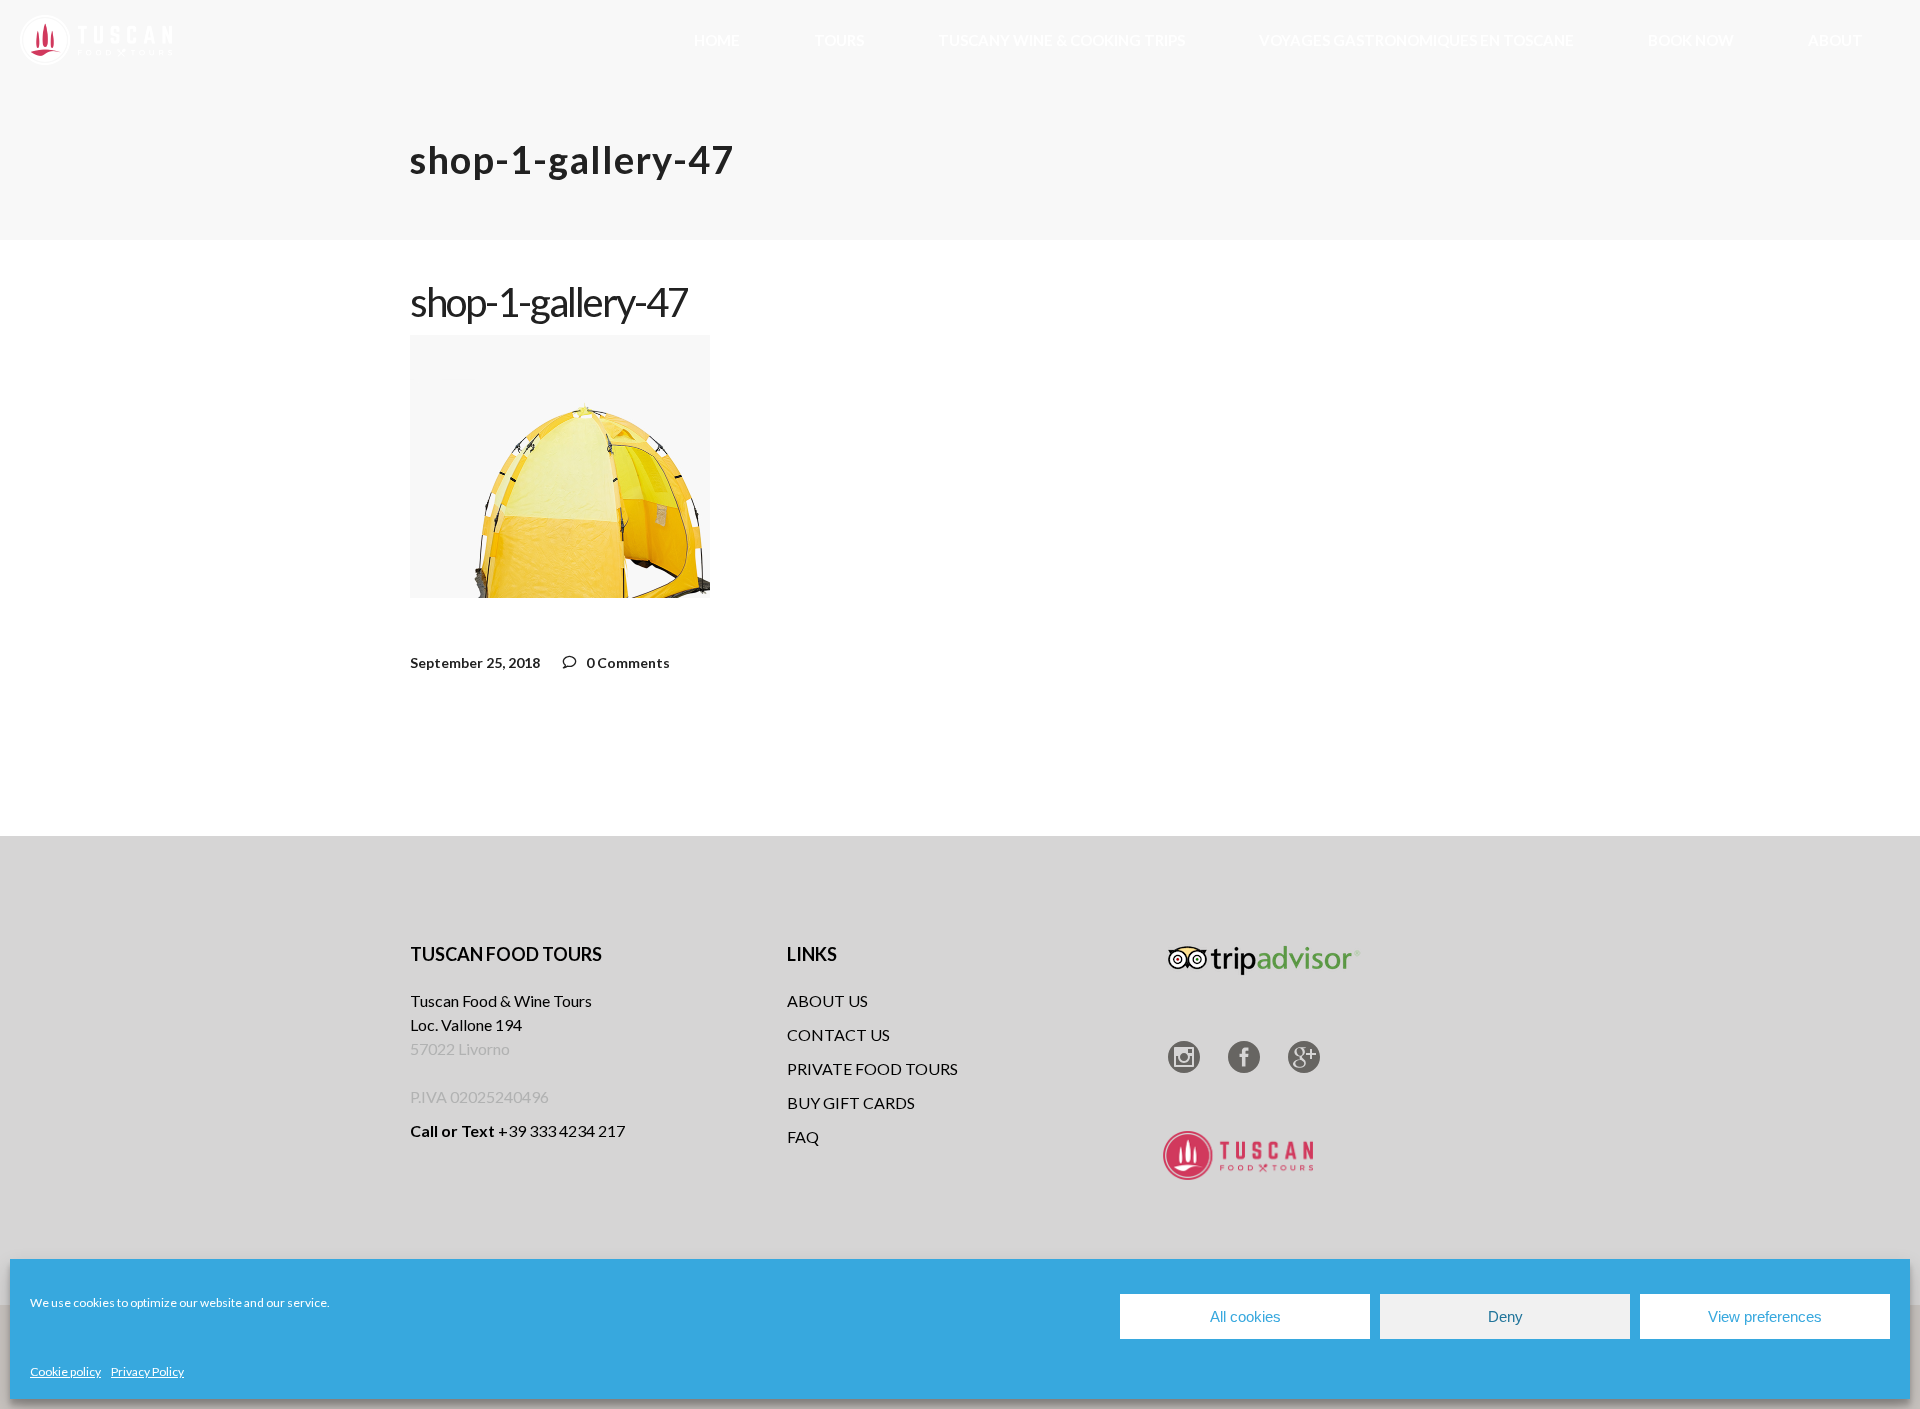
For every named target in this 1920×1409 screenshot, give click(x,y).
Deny (1505, 1316)
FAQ (803, 1136)
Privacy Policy (147, 1371)
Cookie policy (65, 1371)
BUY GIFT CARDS (851, 1102)
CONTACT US (838, 1034)
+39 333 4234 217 (517, 1130)
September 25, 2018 (475, 662)
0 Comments (626, 662)
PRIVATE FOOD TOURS (872, 1068)
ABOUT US (827, 1000)
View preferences (1765, 1316)
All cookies (1245, 1316)
